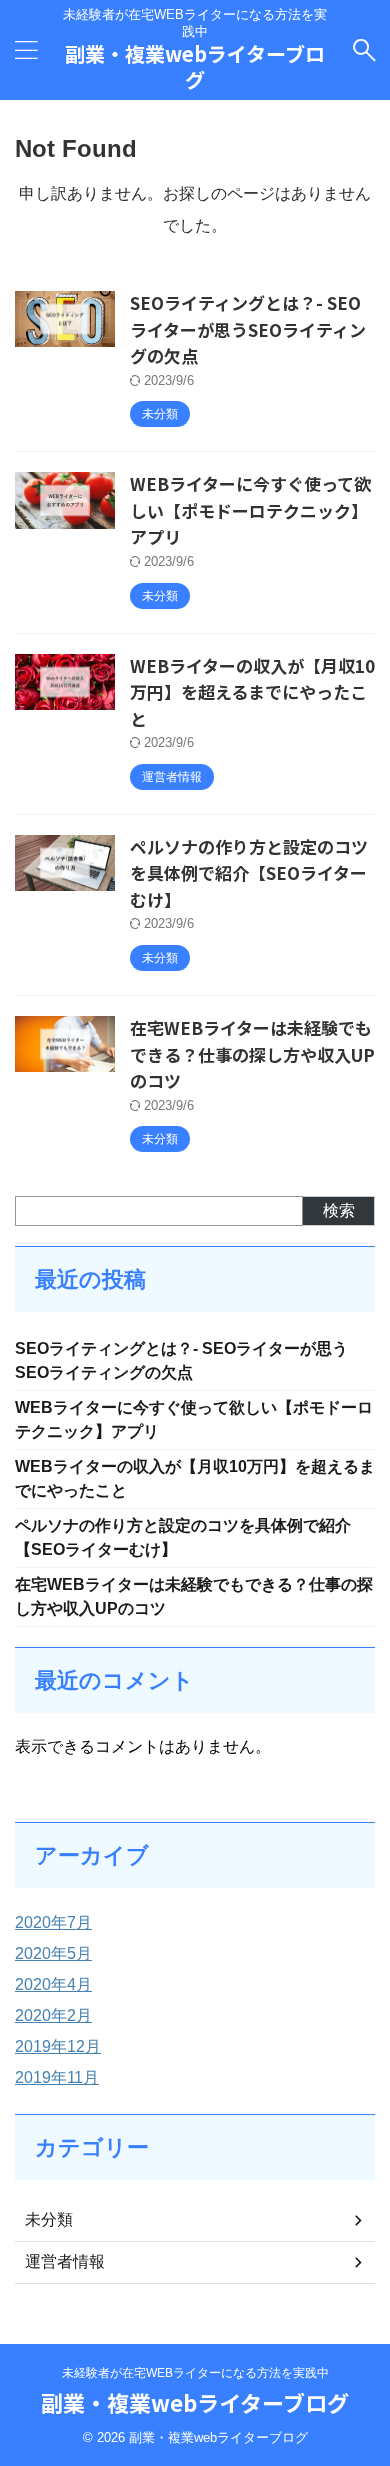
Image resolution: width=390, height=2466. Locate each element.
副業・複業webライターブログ (195, 66)
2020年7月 (53, 1922)
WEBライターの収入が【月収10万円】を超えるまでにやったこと (252, 692)
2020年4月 (53, 1984)
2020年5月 (53, 1953)
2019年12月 (58, 2046)
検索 (339, 1210)
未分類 (49, 2219)
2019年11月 (57, 2077)
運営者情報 (65, 2261)
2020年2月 (53, 2015)
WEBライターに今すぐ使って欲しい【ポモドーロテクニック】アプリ (250, 510)
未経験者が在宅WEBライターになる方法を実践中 (195, 2373)
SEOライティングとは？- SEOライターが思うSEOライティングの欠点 (248, 329)
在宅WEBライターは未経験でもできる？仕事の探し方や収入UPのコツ (252, 1054)
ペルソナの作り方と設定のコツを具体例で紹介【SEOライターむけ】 (249, 873)
